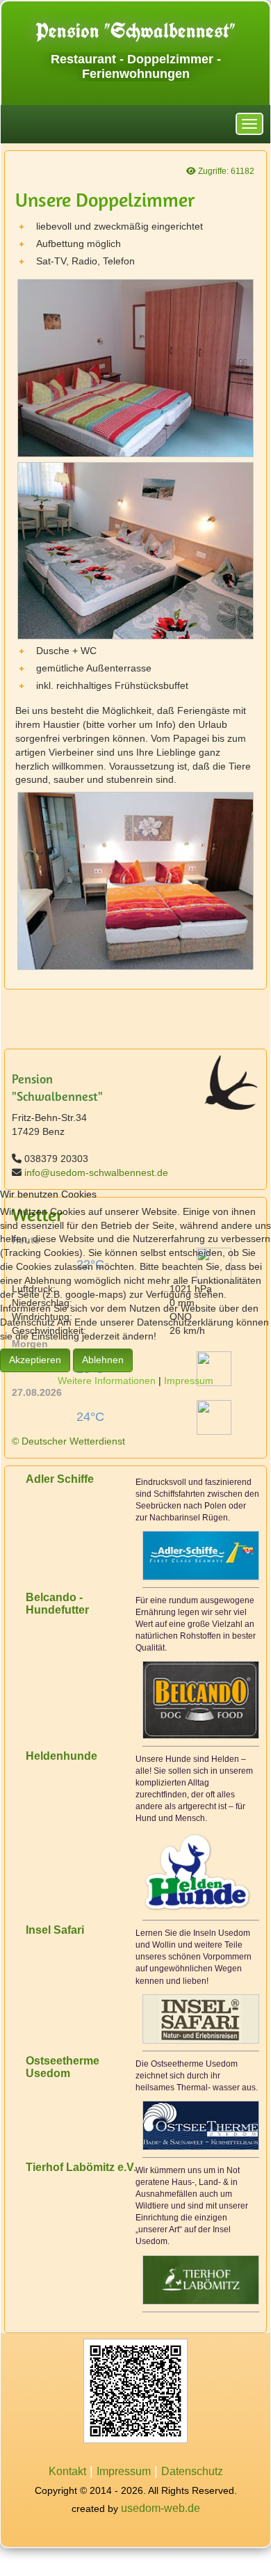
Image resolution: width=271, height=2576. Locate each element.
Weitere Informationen (107, 1381)
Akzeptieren (35, 1360)
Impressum (189, 1381)
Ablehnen (103, 1360)
